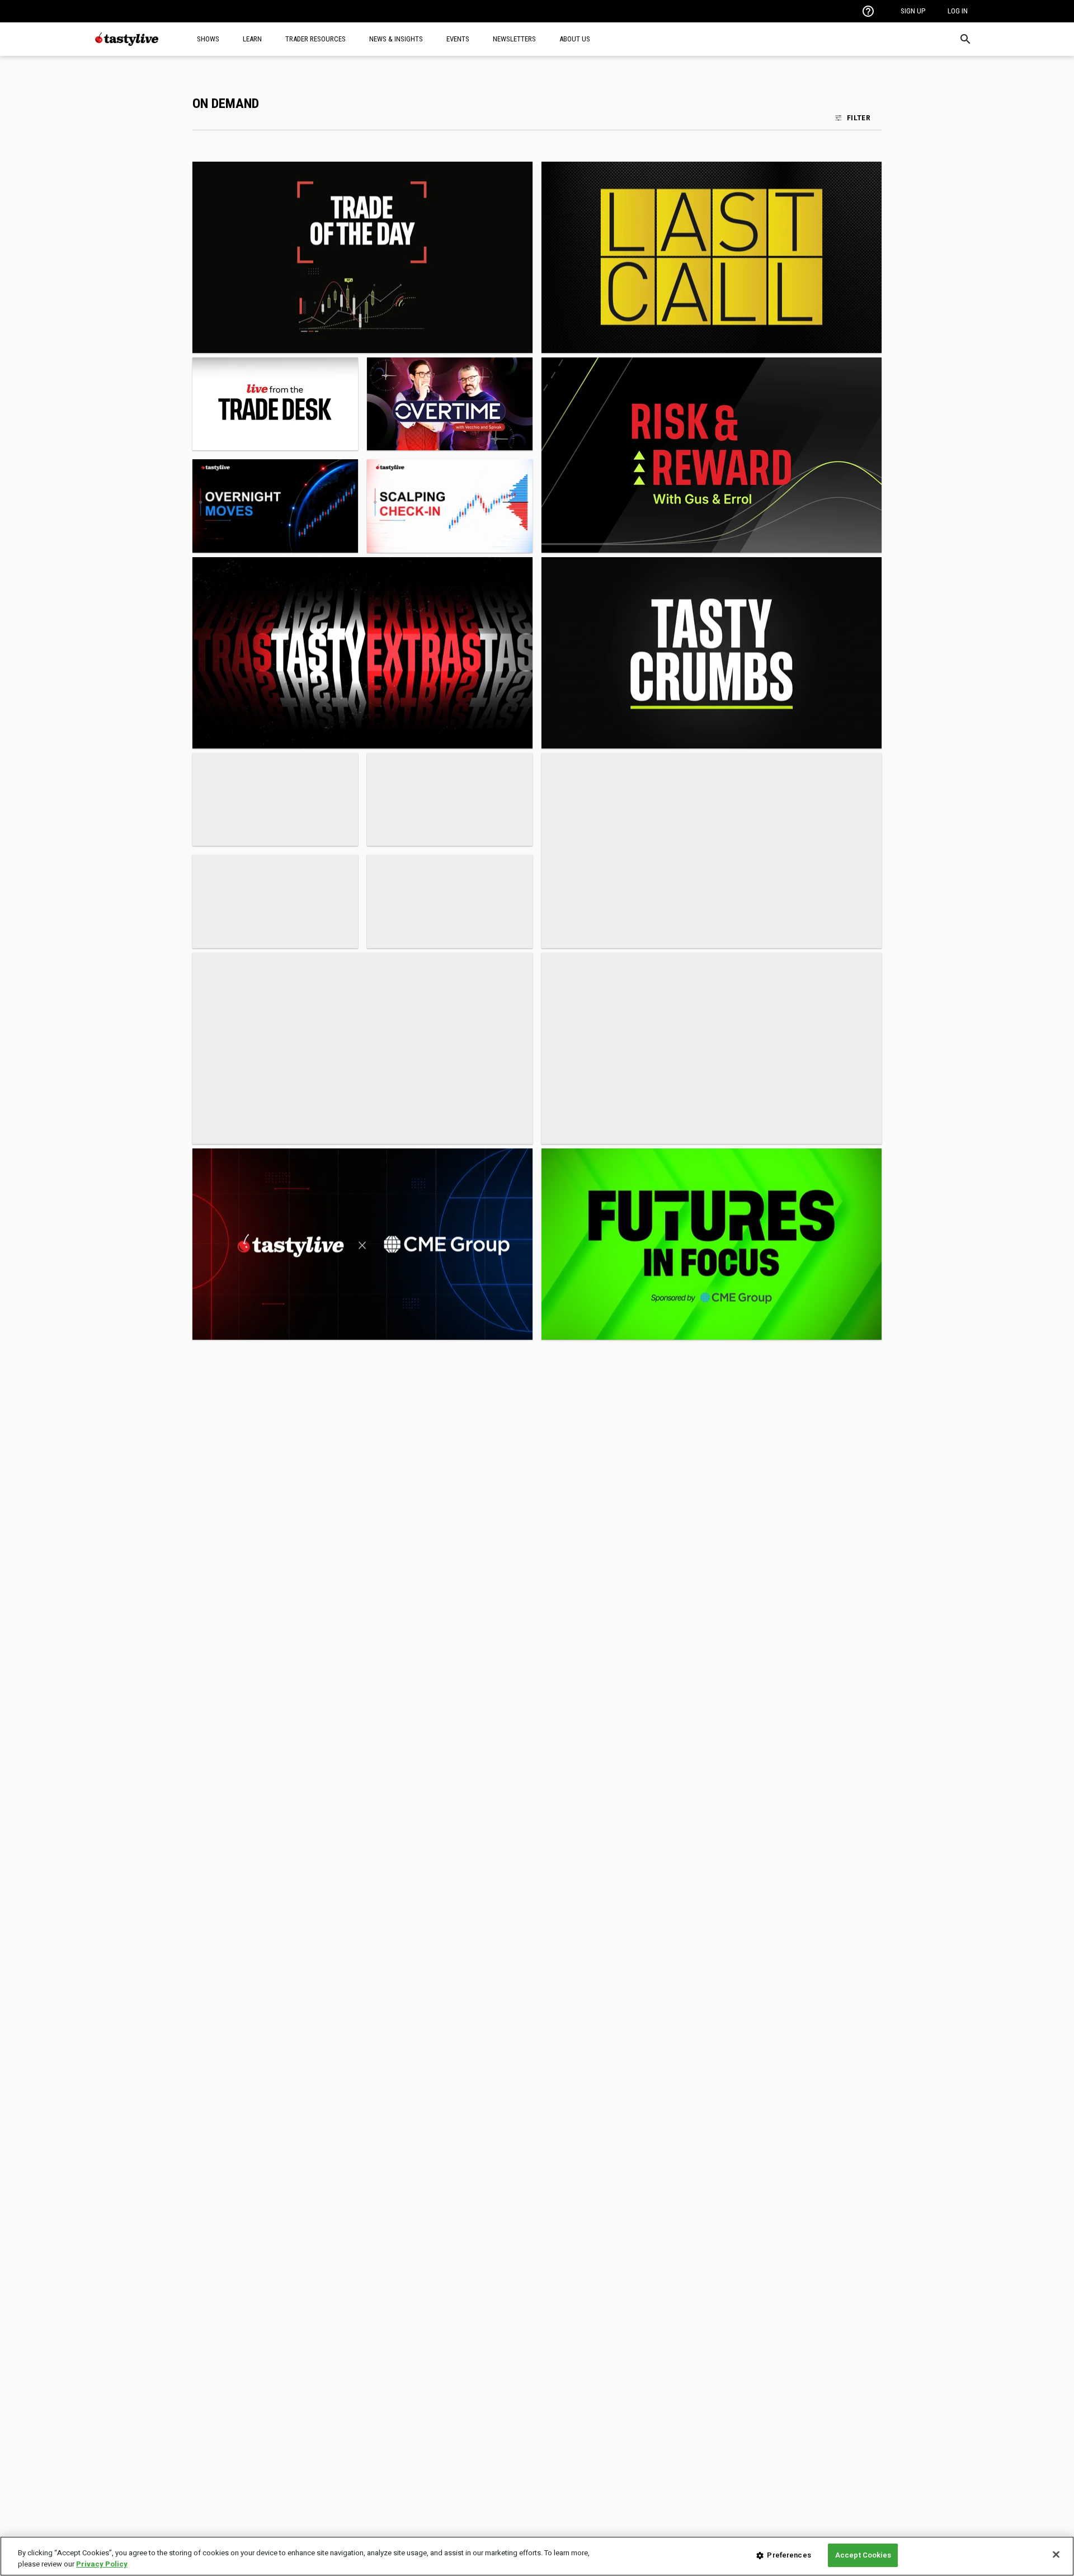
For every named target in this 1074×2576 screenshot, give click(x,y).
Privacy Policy (102, 2564)
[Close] (1056, 2554)
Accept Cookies (863, 2555)
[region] (537, 2556)
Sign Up (913, 11)
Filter (859, 117)
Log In (958, 11)
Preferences (789, 2555)
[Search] (965, 39)
